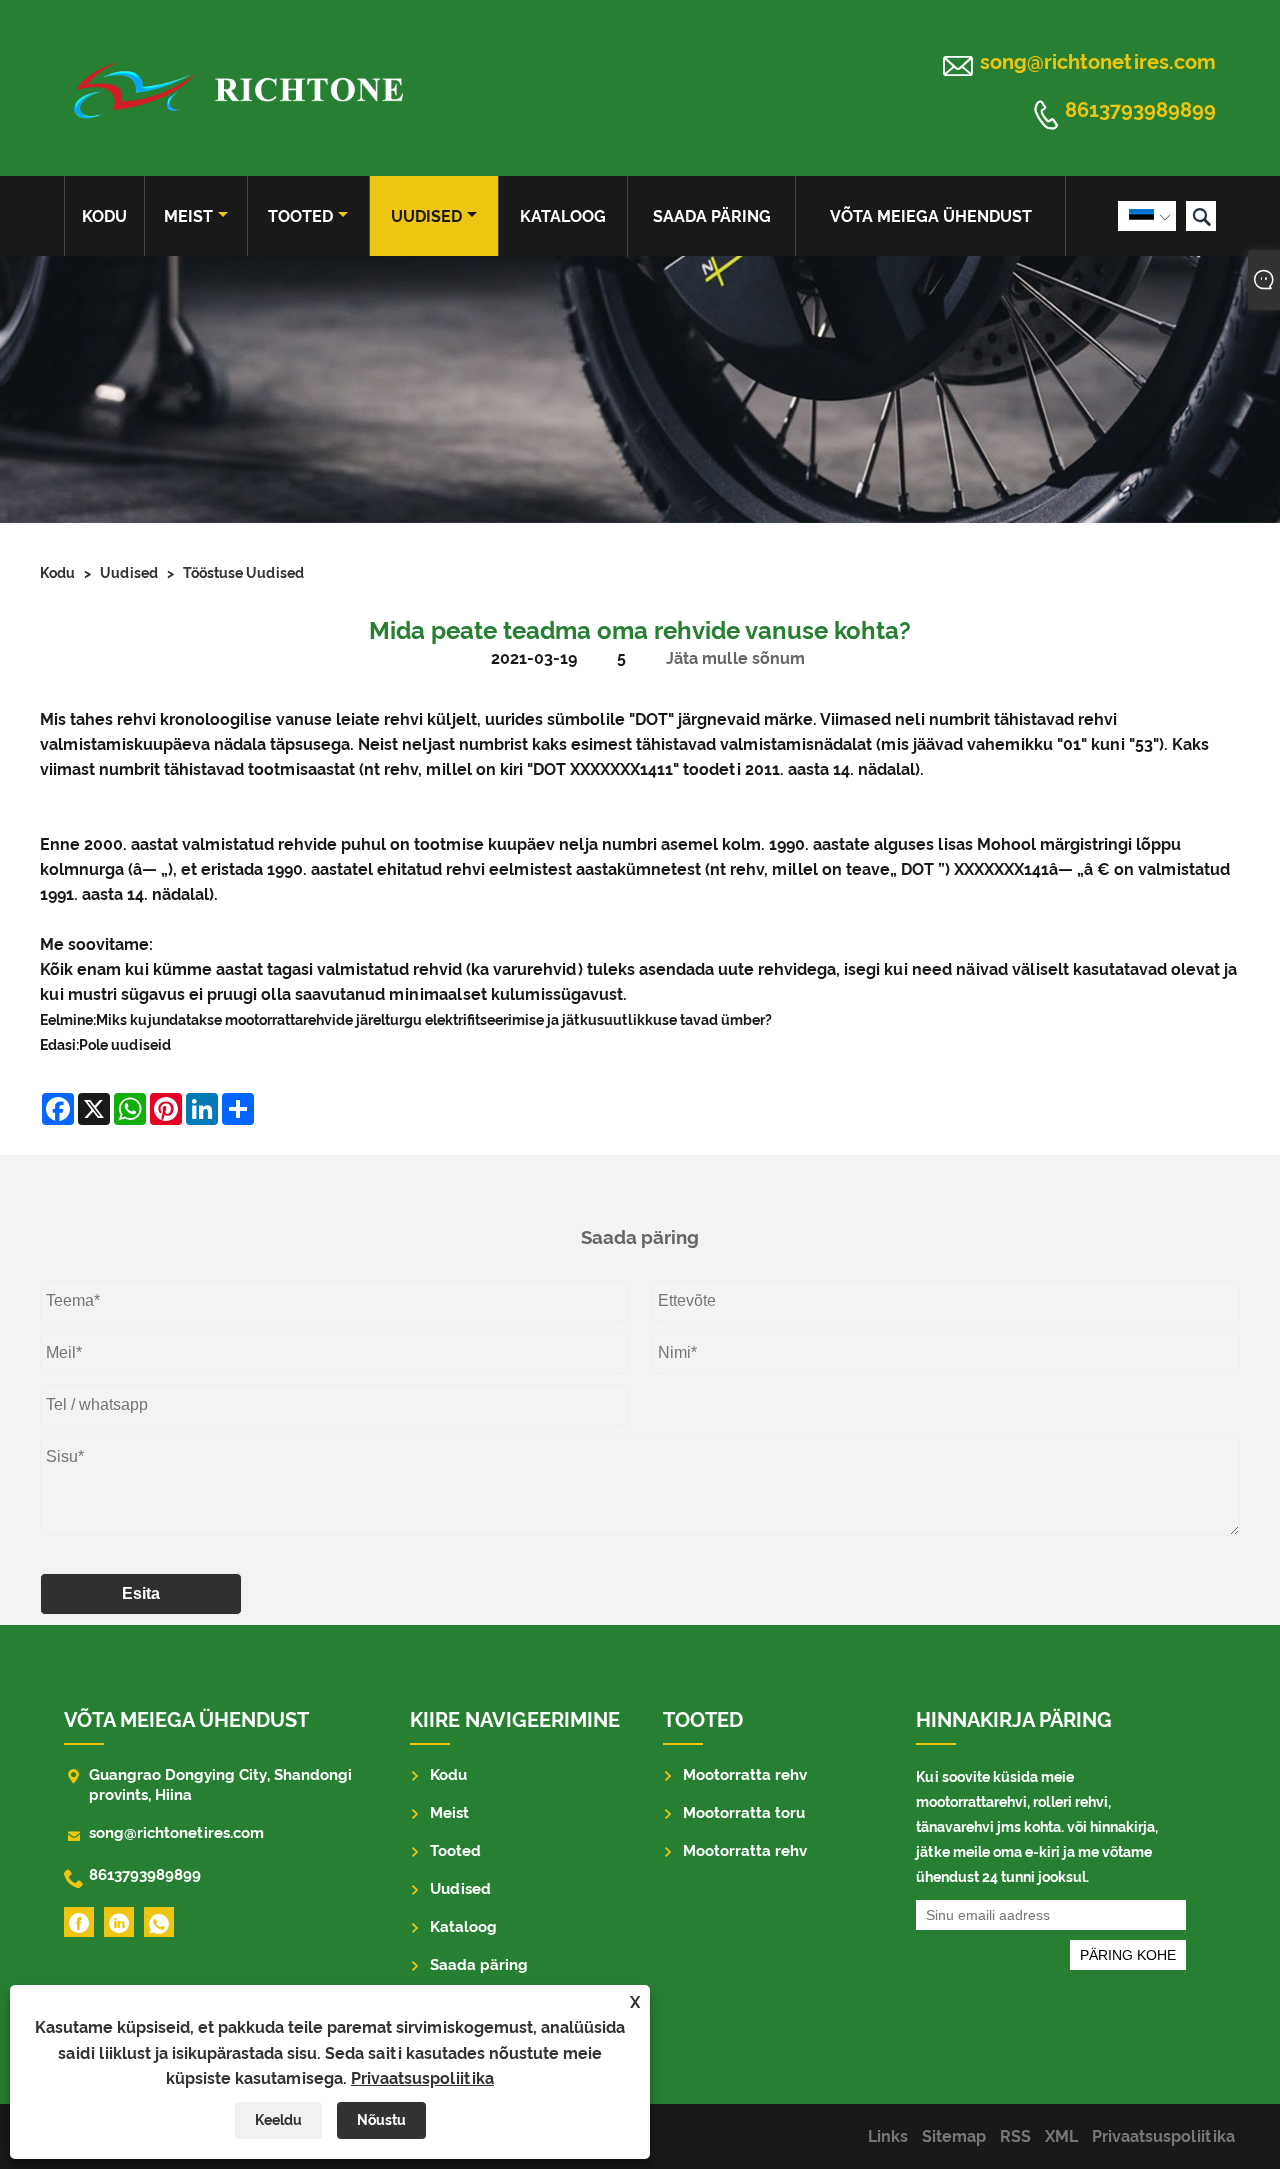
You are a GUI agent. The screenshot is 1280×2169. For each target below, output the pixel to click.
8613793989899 (1140, 111)
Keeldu (278, 2120)
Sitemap (954, 2136)
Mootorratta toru (744, 1813)
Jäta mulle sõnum (735, 658)
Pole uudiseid (125, 1045)
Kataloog (563, 216)
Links (888, 2136)
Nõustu (381, 2120)
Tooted (300, 216)
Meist (188, 216)
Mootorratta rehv (745, 1775)
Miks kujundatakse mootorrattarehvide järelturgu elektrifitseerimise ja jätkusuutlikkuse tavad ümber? (434, 1020)
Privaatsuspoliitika (422, 2078)
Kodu (104, 216)
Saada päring (712, 216)
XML (1061, 2136)
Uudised (426, 216)
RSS (1015, 2136)
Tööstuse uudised (243, 573)
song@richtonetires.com (1098, 62)
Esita (141, 1593)
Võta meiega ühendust (931, 216)
